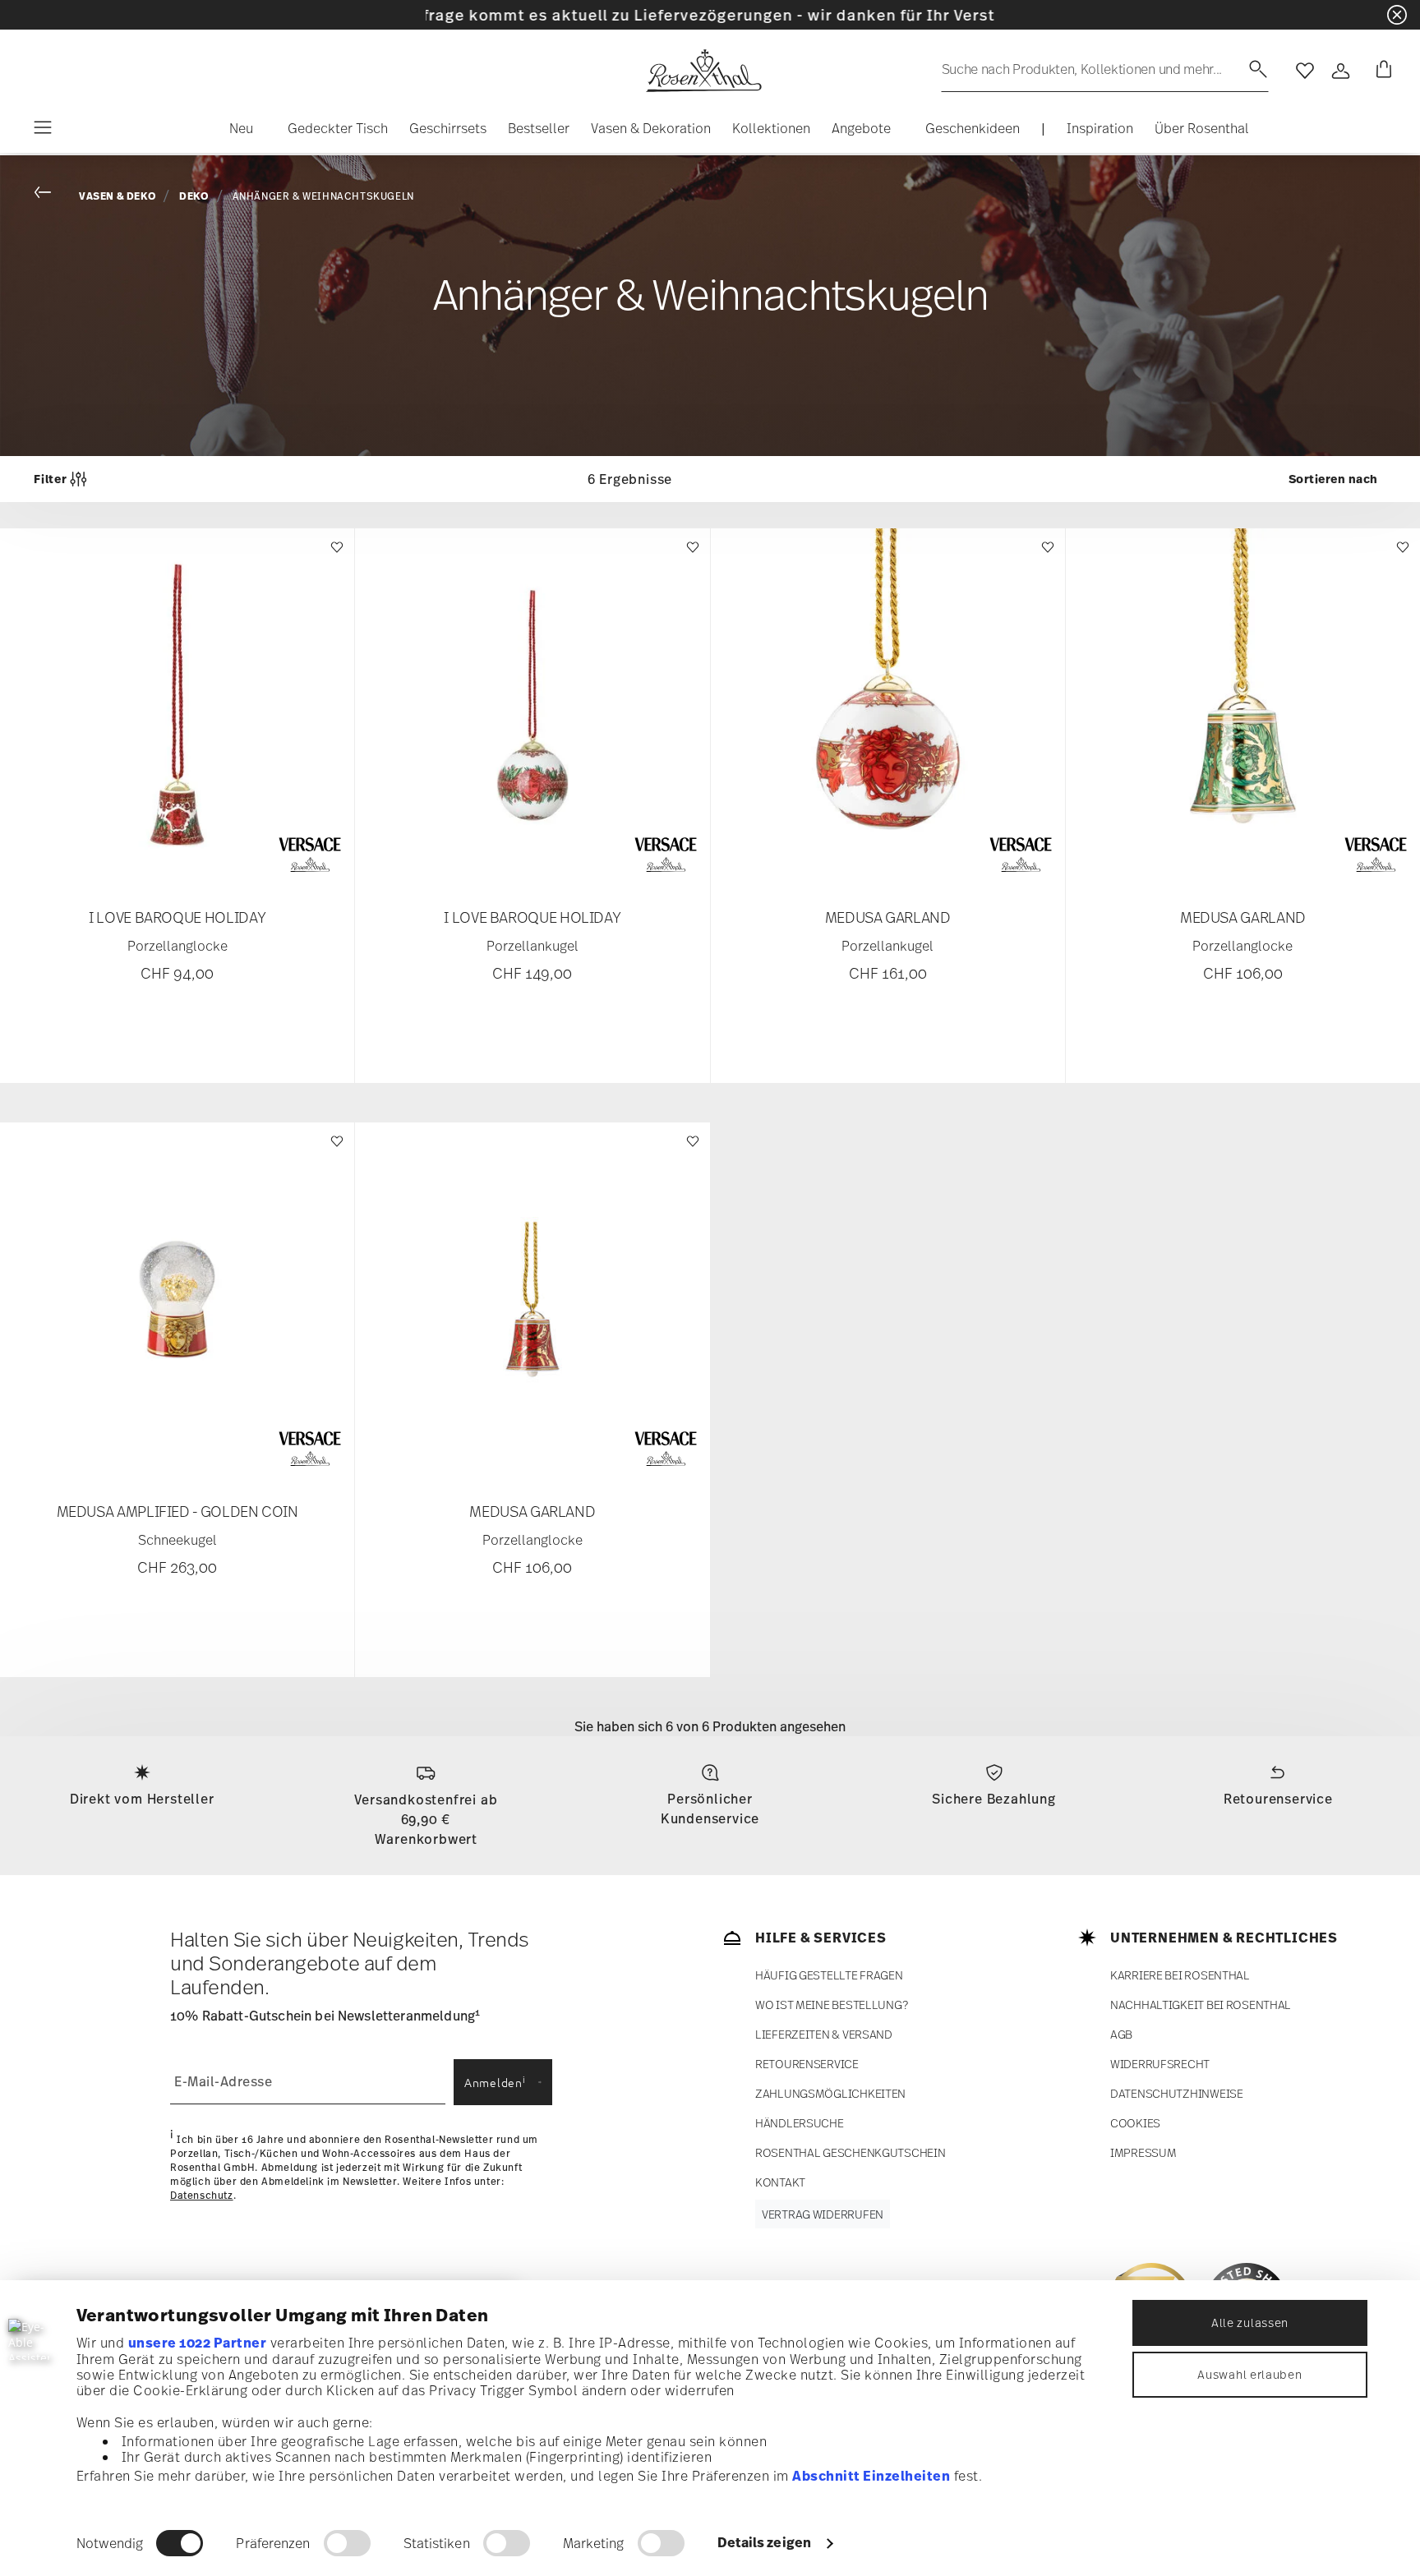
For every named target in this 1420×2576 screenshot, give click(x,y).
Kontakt (780, 2182)
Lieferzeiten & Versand (824, 2034)
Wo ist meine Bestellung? (831, 2005)
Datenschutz (202, 2196)
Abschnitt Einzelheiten (871, 2476)
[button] (235, 132)
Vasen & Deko (118, 196)
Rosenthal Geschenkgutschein (850, 2152)
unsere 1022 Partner (198, 2343)
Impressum (1143, 2152)
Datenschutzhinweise (1177, 2093)
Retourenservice (1278, 1799)
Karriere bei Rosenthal (1180, 1975)
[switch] (347, 2543)
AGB (1121, 2034)
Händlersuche (800, 2123)
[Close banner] (1397, 15)
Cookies (1135, 2123)
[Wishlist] (335, 555)
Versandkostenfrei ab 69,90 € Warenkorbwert (426, 1819)
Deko (194, 196)
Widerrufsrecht (1160, 2064)
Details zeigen (764, 2542)
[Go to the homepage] (703, 71)
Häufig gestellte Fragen (829, 1975)
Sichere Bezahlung (994, 1799)
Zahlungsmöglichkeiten (830, 2093)
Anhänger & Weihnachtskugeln (323, 196)
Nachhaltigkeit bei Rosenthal (1201, 2005)
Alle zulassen (1250, 2323)
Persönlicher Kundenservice (710, 1809)
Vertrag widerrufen (823, 2214)
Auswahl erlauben (1249, 2374)
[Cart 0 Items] (1381, 71)
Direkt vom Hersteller (142, 1799)
